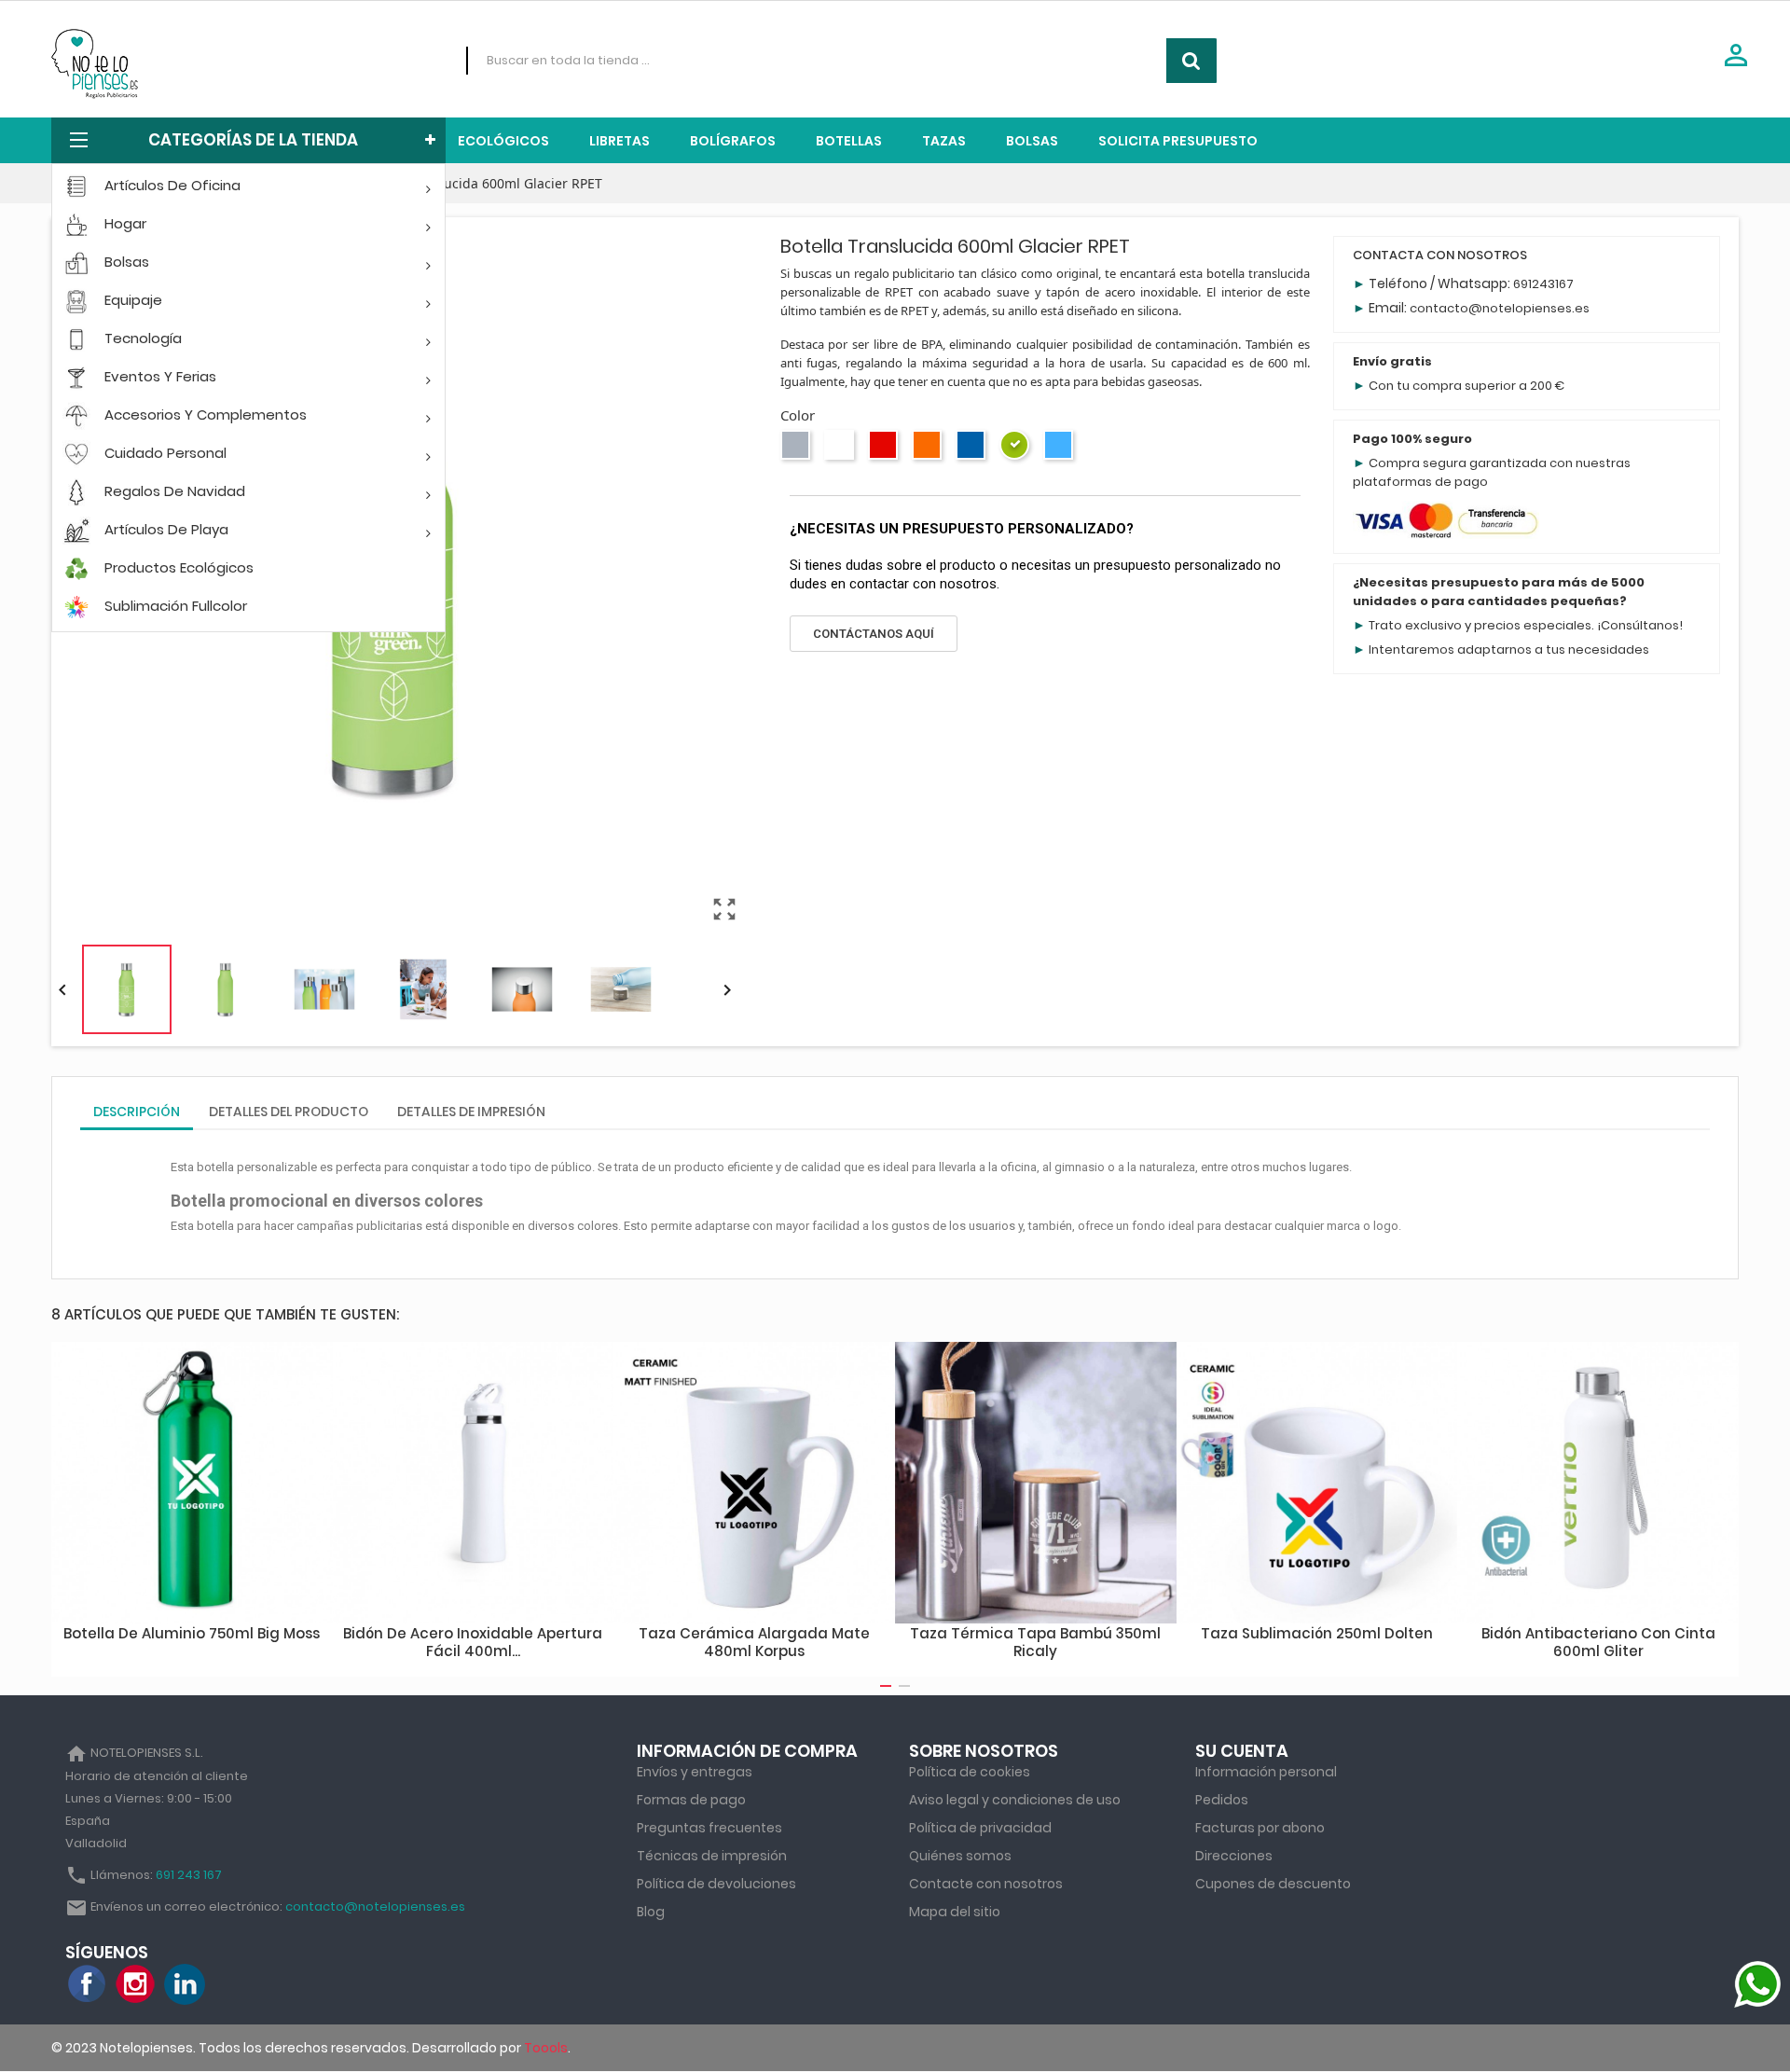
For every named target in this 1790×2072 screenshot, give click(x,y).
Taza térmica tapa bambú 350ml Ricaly (1035, 1643)
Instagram (136, 1984)
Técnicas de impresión (712, 1856)
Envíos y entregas (695, 1772)
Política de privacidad (980, 1828)
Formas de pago (691, 1800)
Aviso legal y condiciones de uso (1015, 1800)
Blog (651, 1912)
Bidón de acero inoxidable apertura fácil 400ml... (473, 1643)
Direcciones (1234, 1856)
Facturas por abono (1260, 1828)
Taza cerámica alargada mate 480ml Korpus (754, 1643)
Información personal (1266, 1772)
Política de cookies (970, 1772)
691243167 (1543, 284)
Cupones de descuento (1273, 1884)
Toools (546, 2048)
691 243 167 (189, 1875)
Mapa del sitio (955, 1912)
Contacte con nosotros (986, 1884)
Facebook (88, 1984)
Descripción (137, 1112)
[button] (874, 634)
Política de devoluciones (716, 1884)
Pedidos (1222, 1800)
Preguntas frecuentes (709, 1828)
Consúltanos (1640, 625)
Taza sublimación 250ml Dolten (1317, 1633)
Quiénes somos (960, 1856)
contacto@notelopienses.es (1500, 308)
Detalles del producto (289, 1112)
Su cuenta (1242, 1751)
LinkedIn (185, 1984)
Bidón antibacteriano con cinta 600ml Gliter (1598, 1643)
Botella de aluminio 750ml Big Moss (192, 1633)
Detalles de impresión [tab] (471, 1112)
